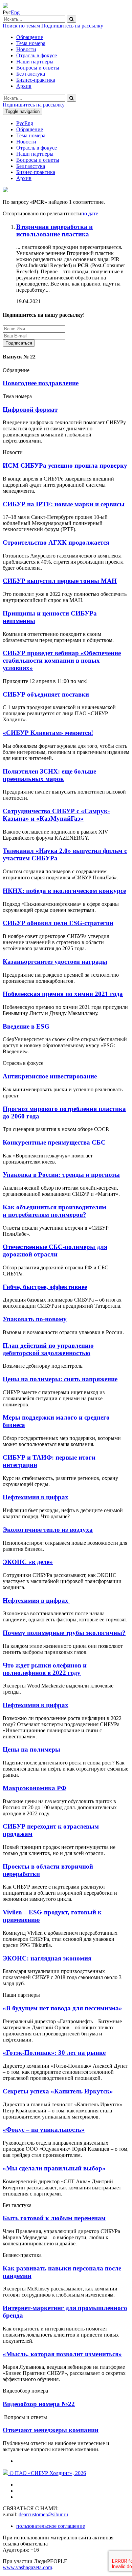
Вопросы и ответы (38, 68)
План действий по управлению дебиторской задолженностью (48, 1349)
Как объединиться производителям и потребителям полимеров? (54, 1211)
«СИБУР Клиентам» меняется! (48, 733)
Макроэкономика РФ (35, 1788)
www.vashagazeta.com (27, 2567)
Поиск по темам (21, 26)
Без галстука (31, 74)
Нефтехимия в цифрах (36, 1497)
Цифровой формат (30, 409)
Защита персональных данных (78, 343)
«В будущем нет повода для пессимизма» (62, 2008)
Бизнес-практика (36, 80)
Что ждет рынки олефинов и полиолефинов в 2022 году (45, 1669)
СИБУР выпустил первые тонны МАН (60, 581)
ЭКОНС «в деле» (28, 1562)
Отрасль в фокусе (37, 55)
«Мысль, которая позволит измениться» (62, 2354)
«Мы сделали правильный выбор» (54, 2168)
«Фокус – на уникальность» (44, 2130)
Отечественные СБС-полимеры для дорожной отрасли (55, 1251)
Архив (24, 86)
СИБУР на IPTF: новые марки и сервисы (64, 504)
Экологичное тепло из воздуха (48, 1530)
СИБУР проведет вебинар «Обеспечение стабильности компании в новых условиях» (62, 660)
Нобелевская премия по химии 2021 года (63, 994)
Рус (20, 123)
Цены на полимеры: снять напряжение (60, 1379)
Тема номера (31, 43)
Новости (26, 49)
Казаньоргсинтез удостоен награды (55, 962)
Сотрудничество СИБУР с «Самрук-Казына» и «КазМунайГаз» (56, 815)
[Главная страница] (5, 6)
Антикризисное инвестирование (50, 1076)
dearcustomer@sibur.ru (43, 2514)
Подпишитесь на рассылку (72, 26)
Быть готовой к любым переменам (54, 2218)
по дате (90, 213)
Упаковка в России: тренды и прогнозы (61, 1175)
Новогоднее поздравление (41, 383)
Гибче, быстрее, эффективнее (45, 1287)
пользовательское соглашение (51, 2526)
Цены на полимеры (31, 1749)
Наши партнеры (35, 62)
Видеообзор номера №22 (39, 2404)
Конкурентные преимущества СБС (54, 1142)
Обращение (30, 37)
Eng (15, 12)
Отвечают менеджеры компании (51, 2430)
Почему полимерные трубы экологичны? (64, 1633)
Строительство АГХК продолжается (56, 542)
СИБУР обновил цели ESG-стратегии (58, 923)
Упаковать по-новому (35, 1319)
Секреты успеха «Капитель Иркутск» (58, 2091)
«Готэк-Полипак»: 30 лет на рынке (54, 2053)
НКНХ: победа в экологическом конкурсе (64, 891)
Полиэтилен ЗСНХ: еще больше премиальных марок (49, 775)
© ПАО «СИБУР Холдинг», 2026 (47, 2473)
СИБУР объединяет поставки (46, 694)
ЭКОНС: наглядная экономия (47, 1958)
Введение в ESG (26, 1026)
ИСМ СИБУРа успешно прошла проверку (65, 465)
